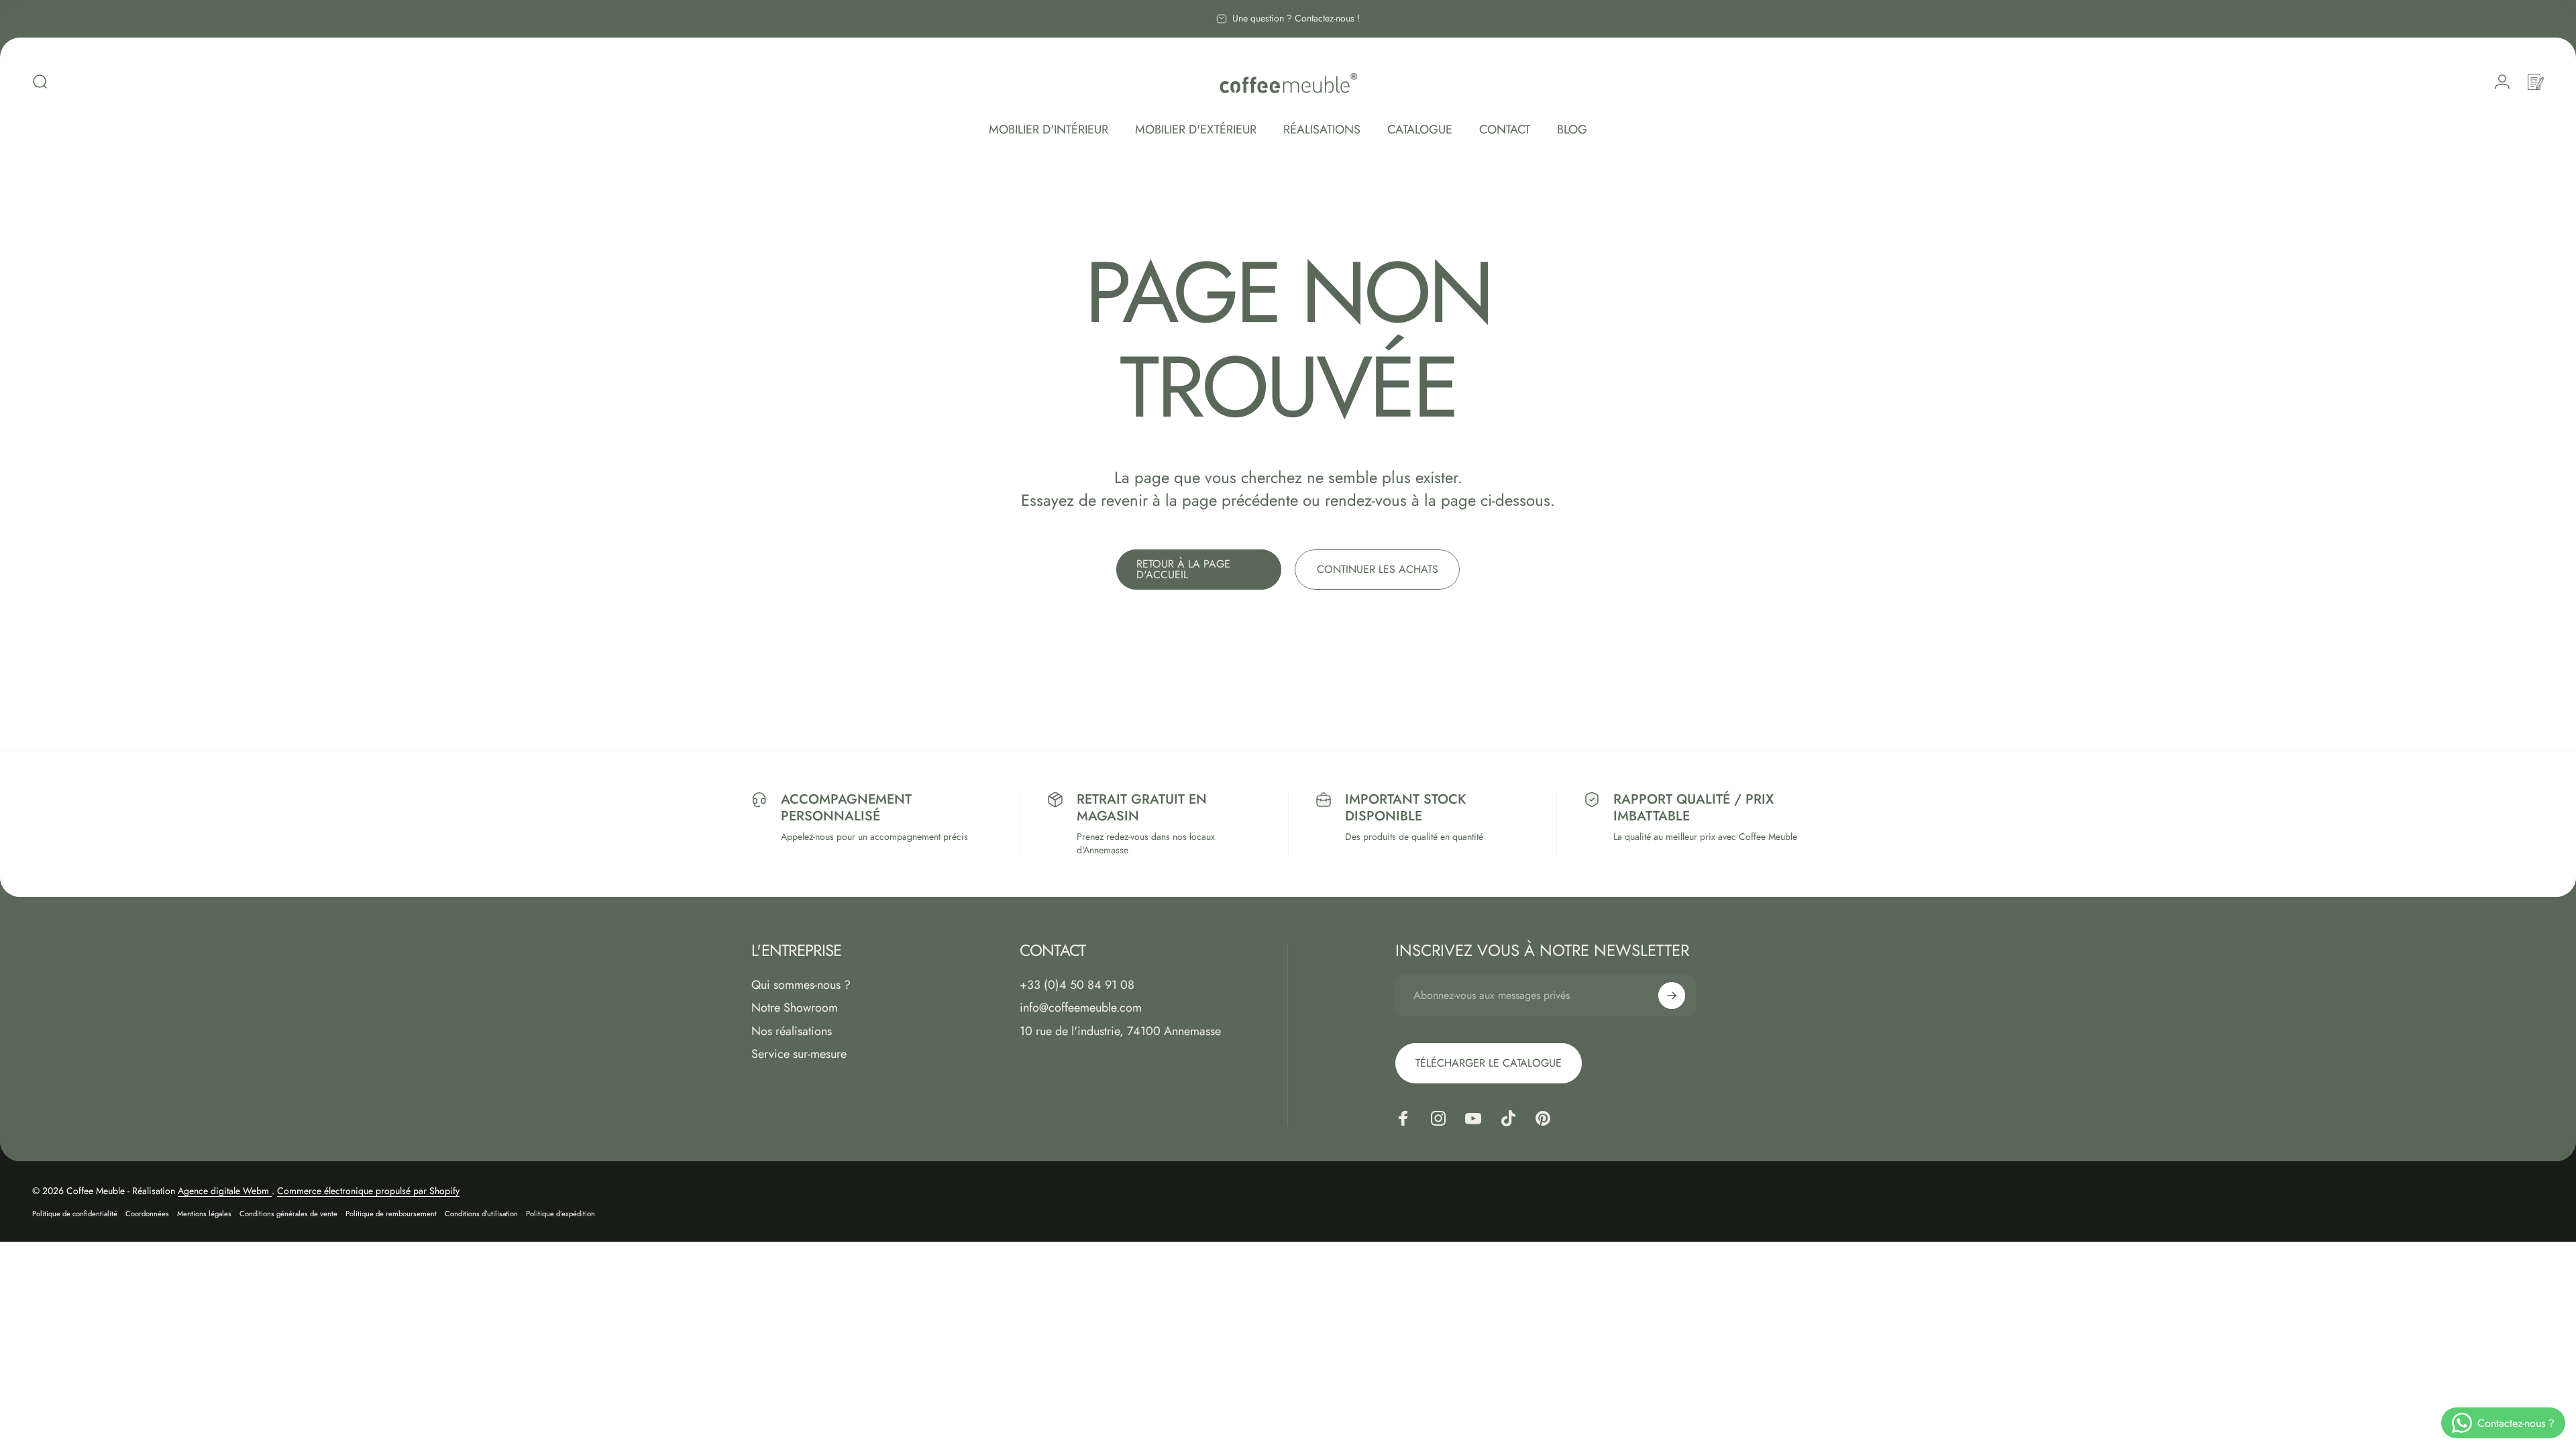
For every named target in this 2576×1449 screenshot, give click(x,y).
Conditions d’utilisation (481, 1214)
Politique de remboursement (391, 1214)
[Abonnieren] (1672, 996)
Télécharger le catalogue (1489, 1063)
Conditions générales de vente (288, 1214)
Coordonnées (147, 1214)
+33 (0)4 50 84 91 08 (1077, 985)
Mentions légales (204, 1214)
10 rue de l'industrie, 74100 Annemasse (1120, 1031)
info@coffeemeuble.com (1081, 1008)
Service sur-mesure (799, 1054)
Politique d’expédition (560, 1214)
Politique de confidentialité (75, 1214)
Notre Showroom (795, 1008)
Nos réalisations (792, 1031)
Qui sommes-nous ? (801, 985)
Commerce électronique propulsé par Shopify (368, 1191)
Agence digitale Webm (225, 1191)
